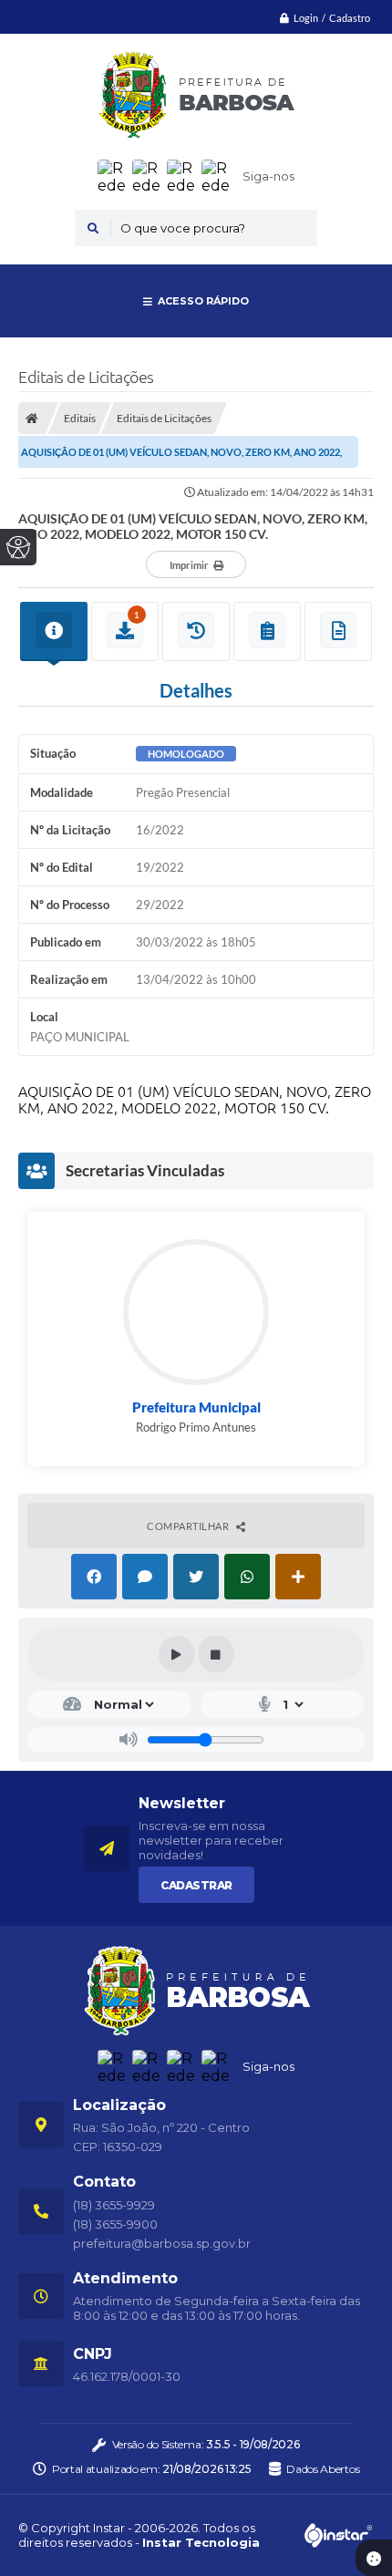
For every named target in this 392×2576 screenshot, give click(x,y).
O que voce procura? (183, 228)
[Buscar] (93, 228)
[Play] (177, 1654)
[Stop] (216, 1654)
